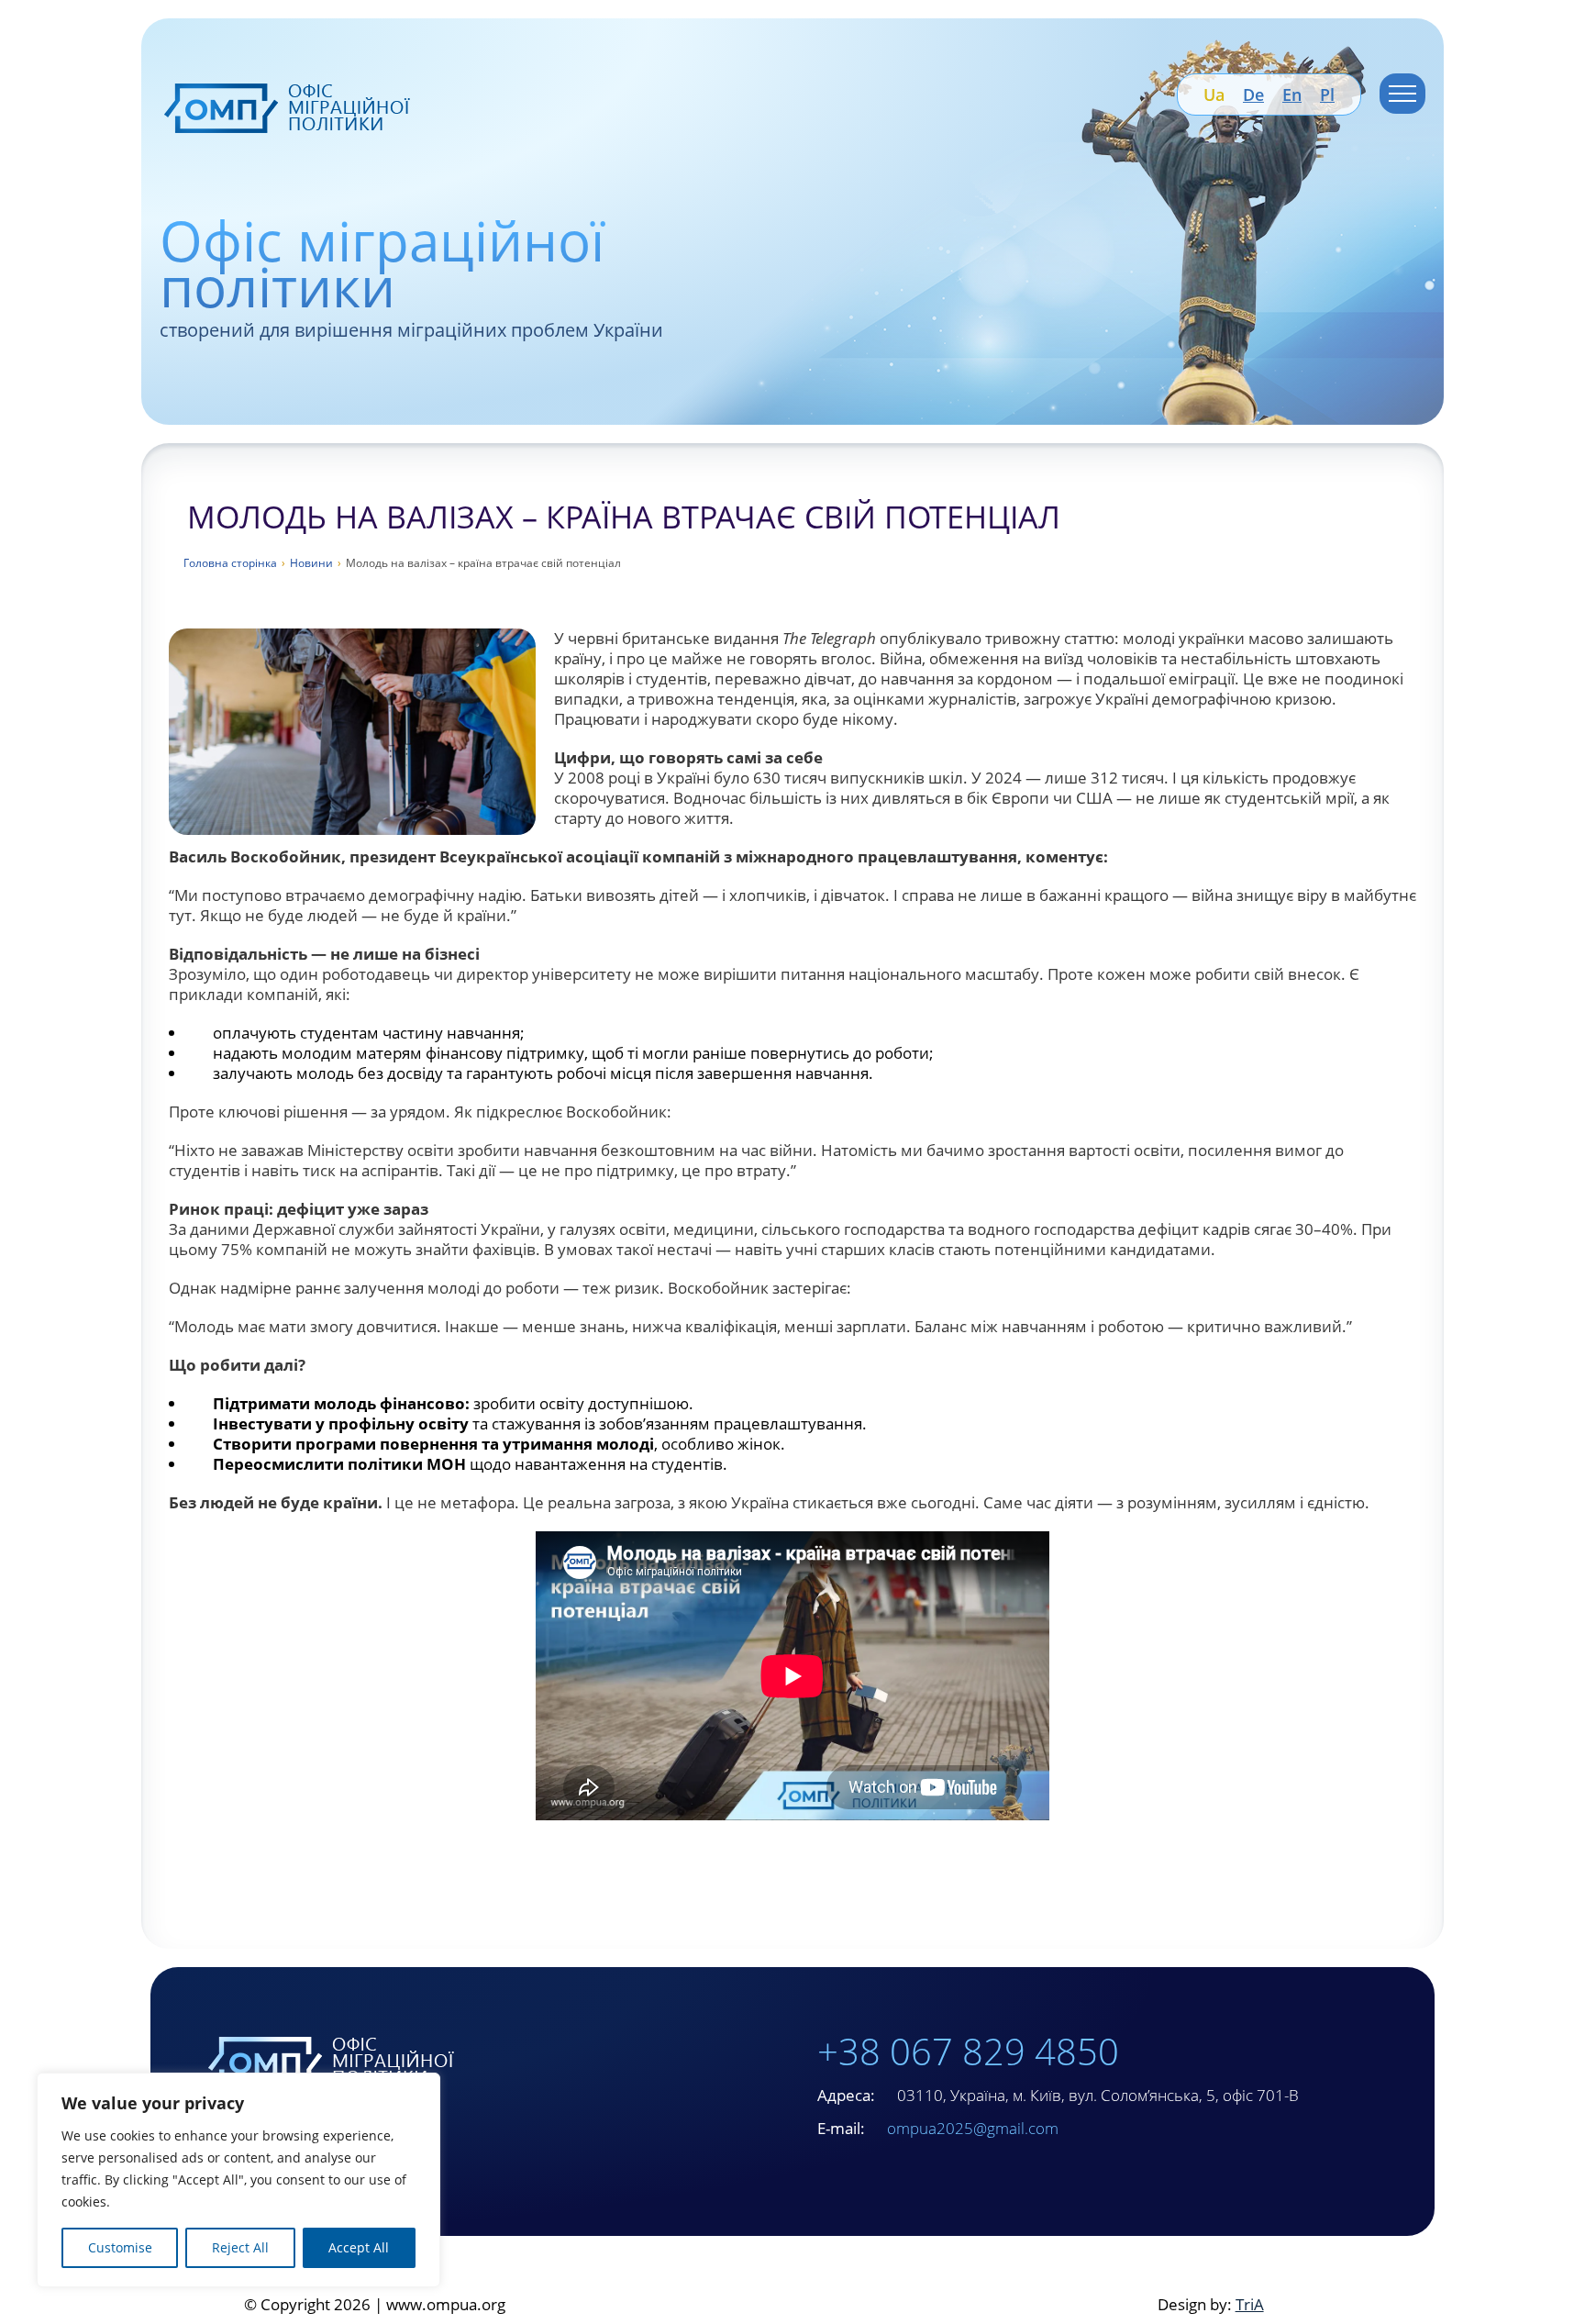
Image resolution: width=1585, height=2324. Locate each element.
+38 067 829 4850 (968, 2051)
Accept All (359, 2247)
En (1292, 95)
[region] (238, 2180)
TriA (1250, 2304)
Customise (120, 2247)
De (1253, 95)
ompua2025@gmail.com (973, 2128)
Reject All (240, 2247)
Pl (1327, 95)
